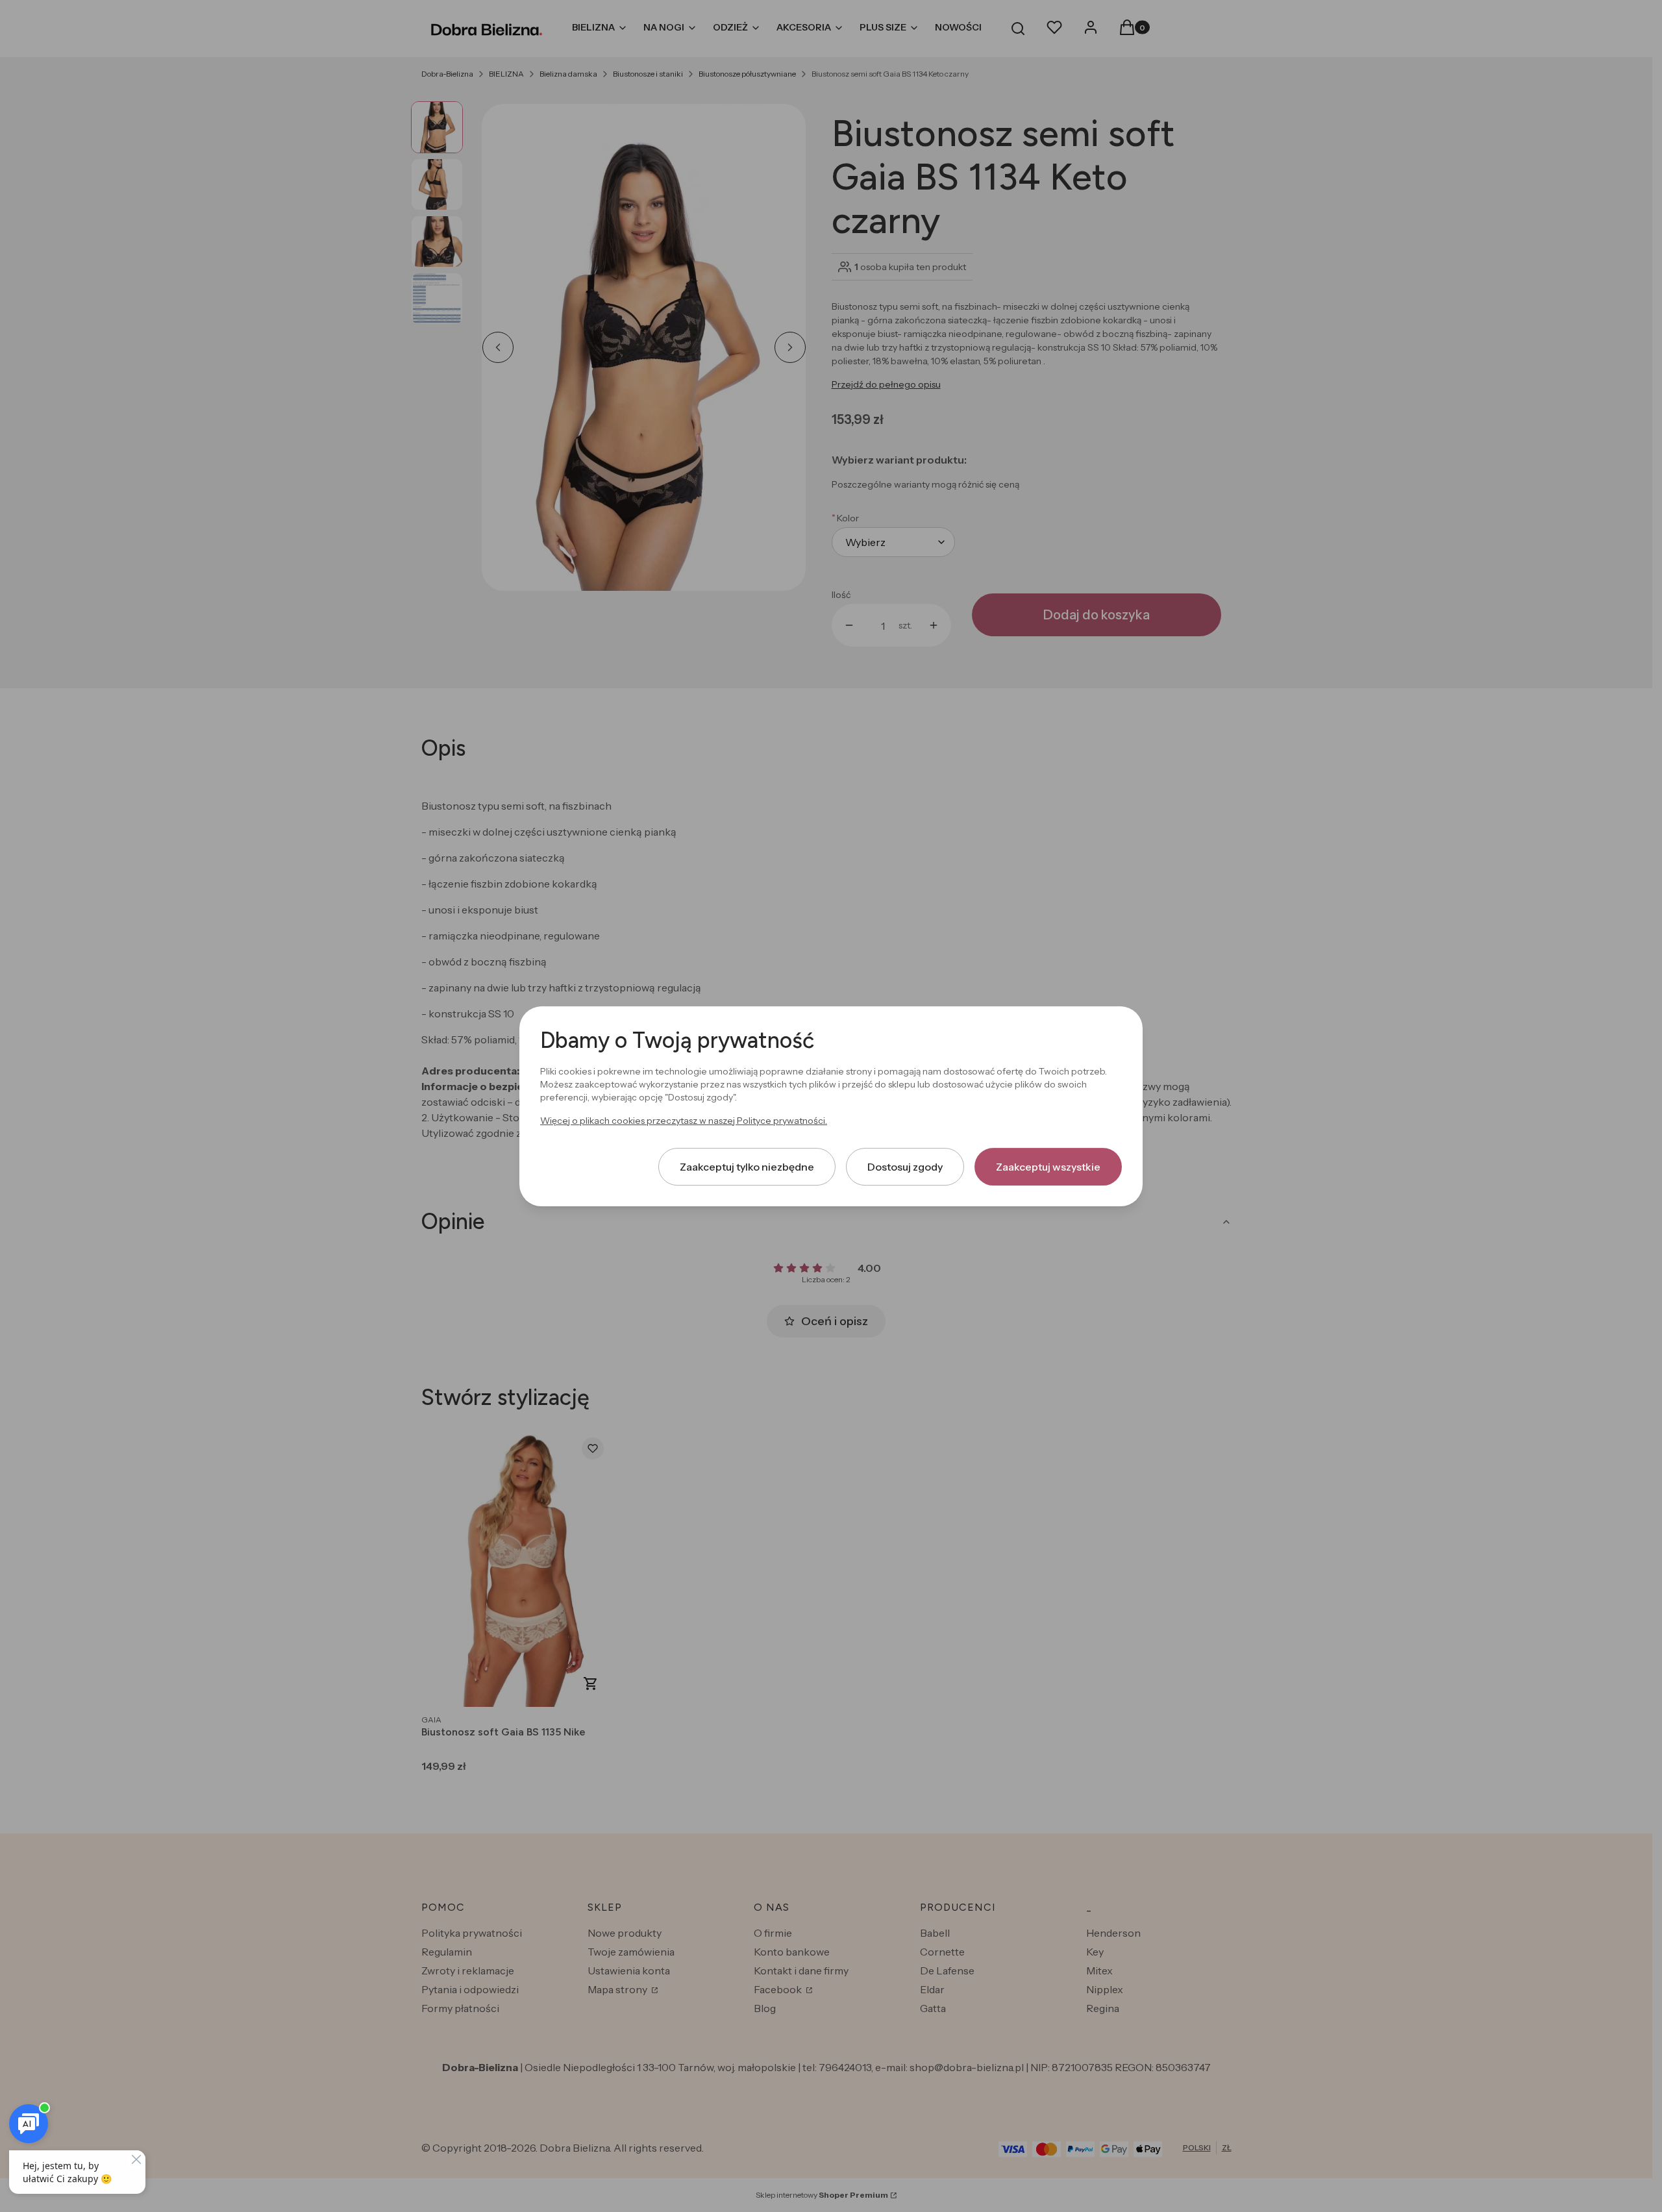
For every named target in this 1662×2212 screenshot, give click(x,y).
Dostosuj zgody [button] (905, 1166)
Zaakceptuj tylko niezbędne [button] (747, 1166)
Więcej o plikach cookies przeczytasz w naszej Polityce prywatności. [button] (684, 1120)
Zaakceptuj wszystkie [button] (1048, 1166)
